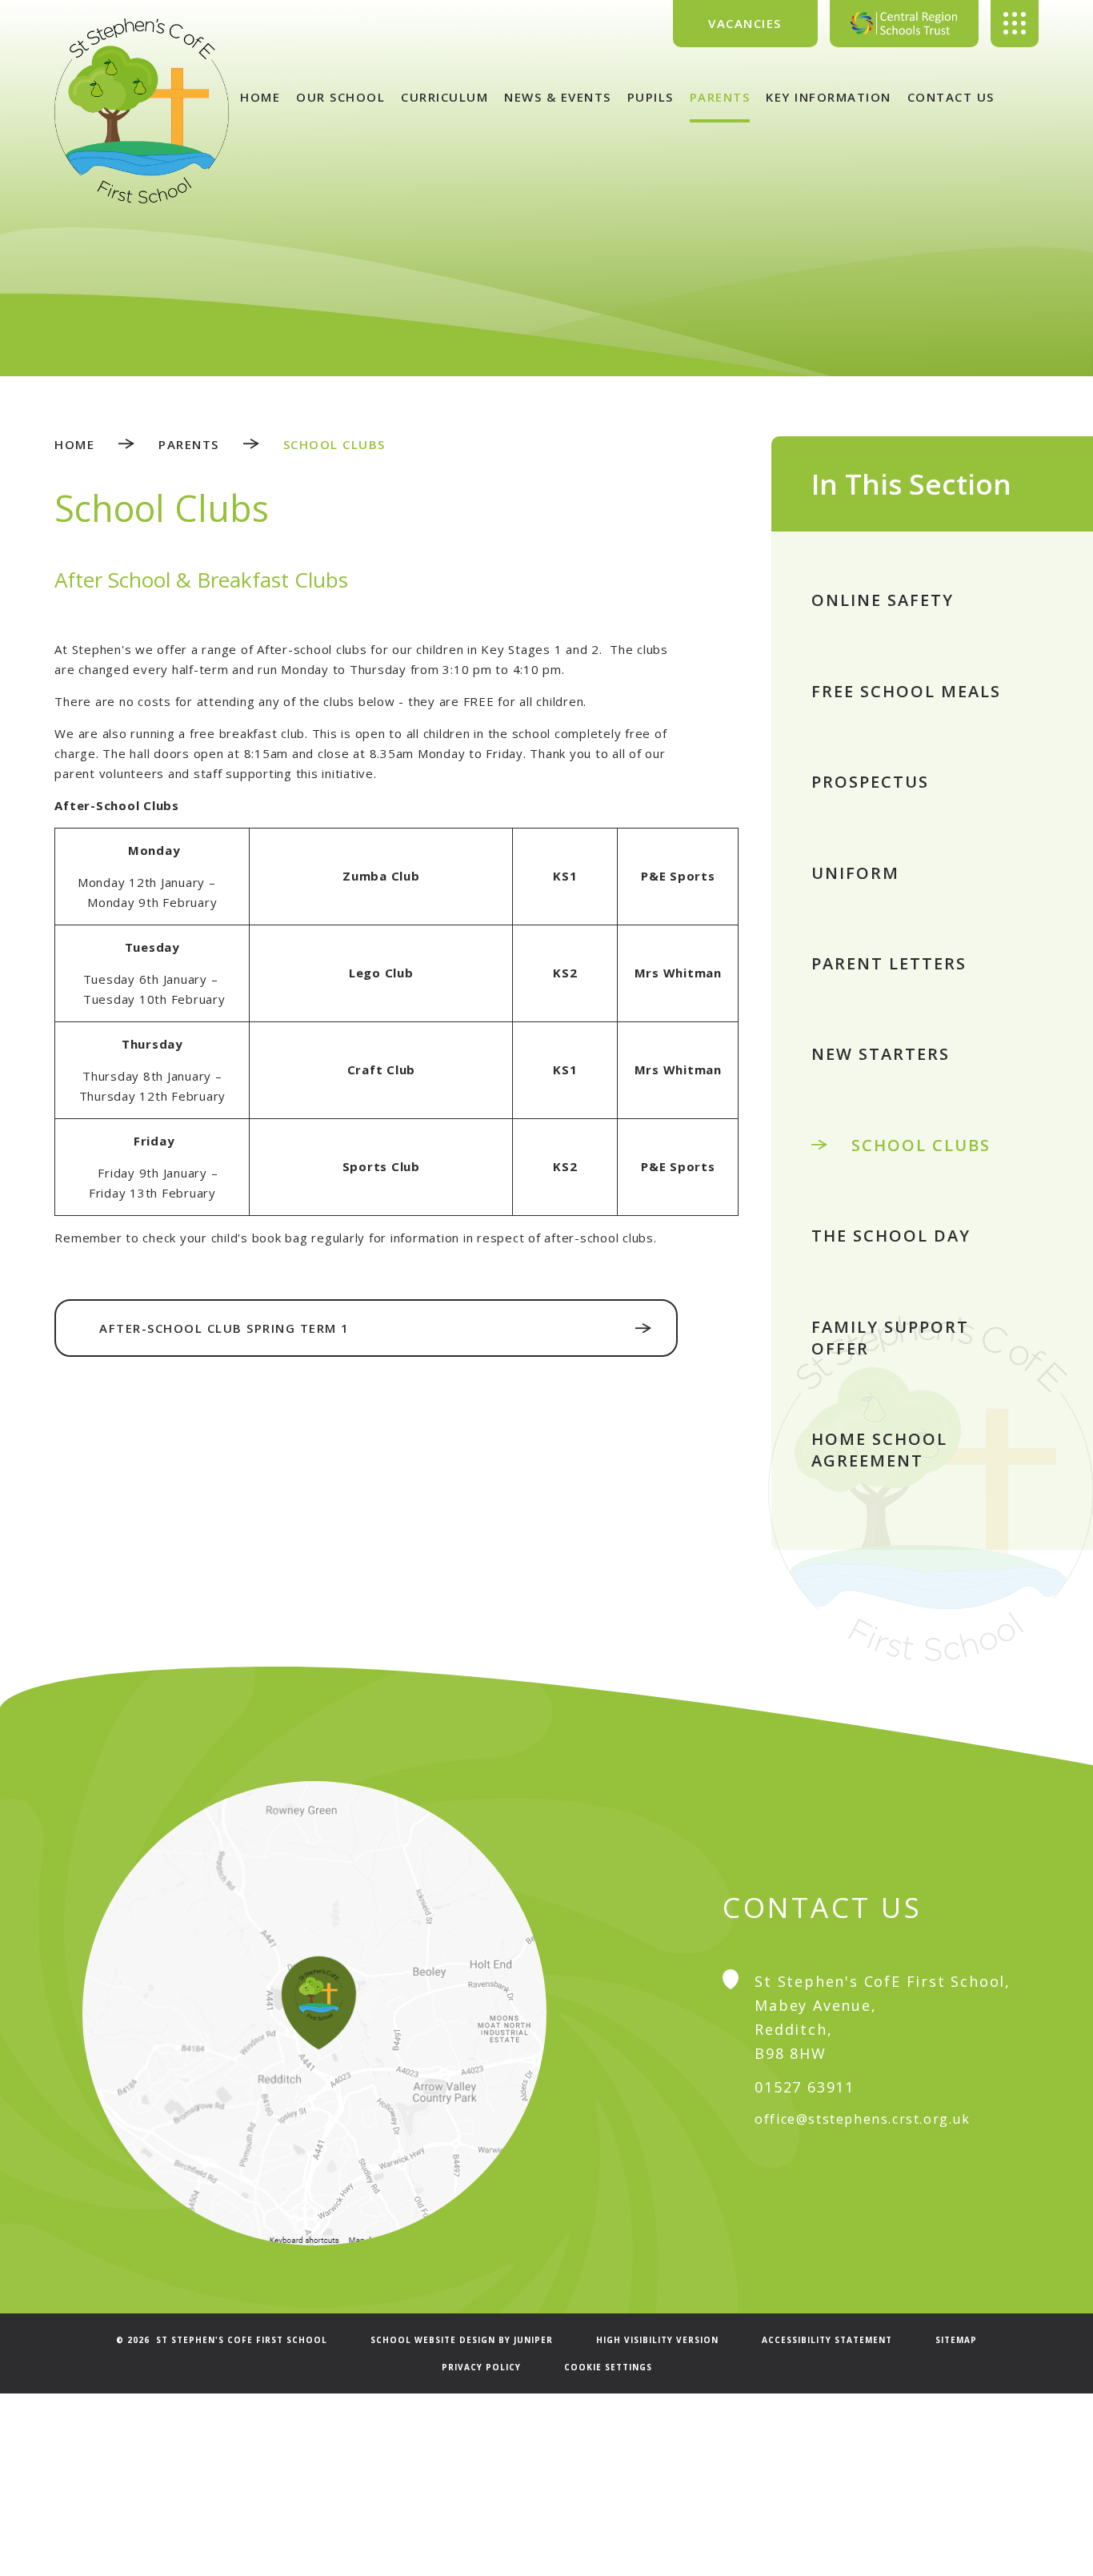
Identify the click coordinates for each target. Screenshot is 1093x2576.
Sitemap (956, 2340)
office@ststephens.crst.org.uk (862, 2119)
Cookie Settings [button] (608, 2367)
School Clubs (334, 444)
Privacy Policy (481, 2367)
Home (74, 444)
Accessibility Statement (827, 2340)
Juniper (533, 2340)
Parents (189, 444)
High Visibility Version (657, 2340)
